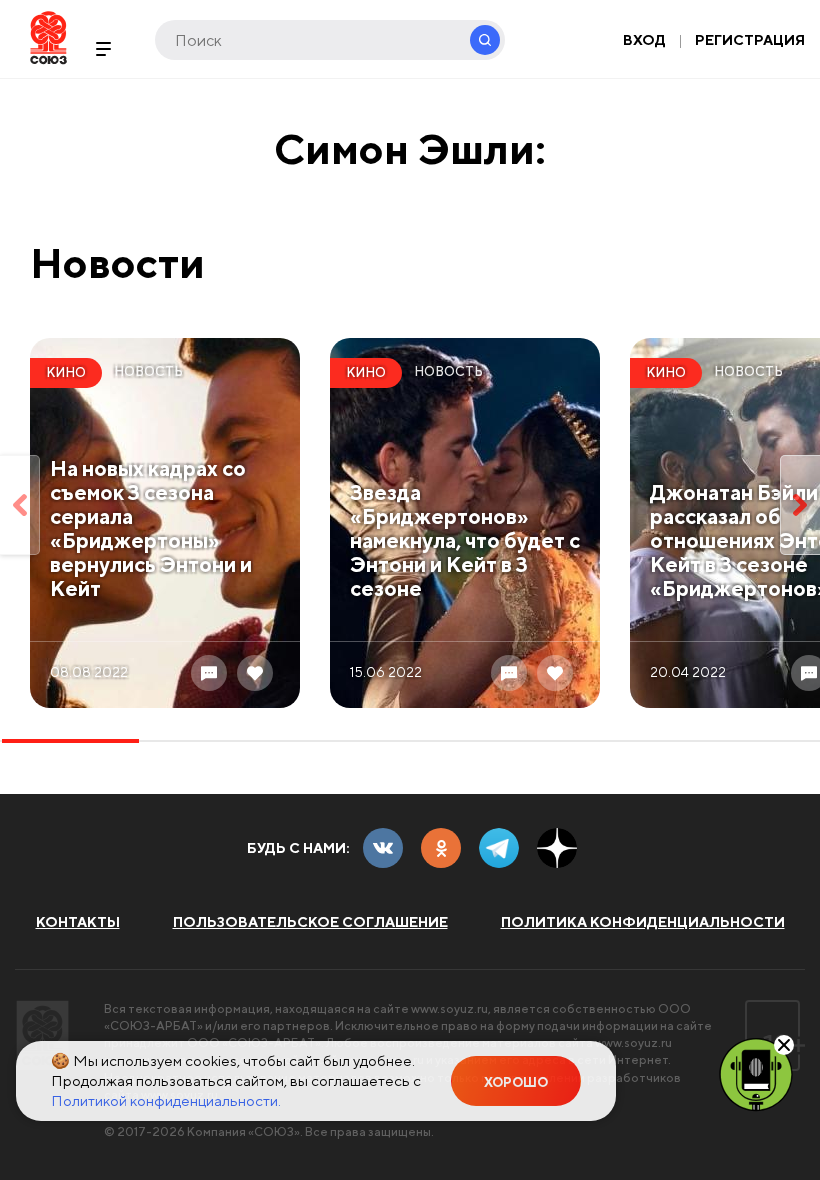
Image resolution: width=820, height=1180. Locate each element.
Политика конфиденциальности (643, 922)
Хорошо (516, 1082)
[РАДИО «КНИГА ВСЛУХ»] (756, 1073)
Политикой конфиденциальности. (166, 1100)
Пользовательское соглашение (310, 922)
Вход (644, 40)
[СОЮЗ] (42, 1035)
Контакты (78, 922)
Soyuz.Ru (48, 37)
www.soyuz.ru (449, 1008)
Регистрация (750, 40)
